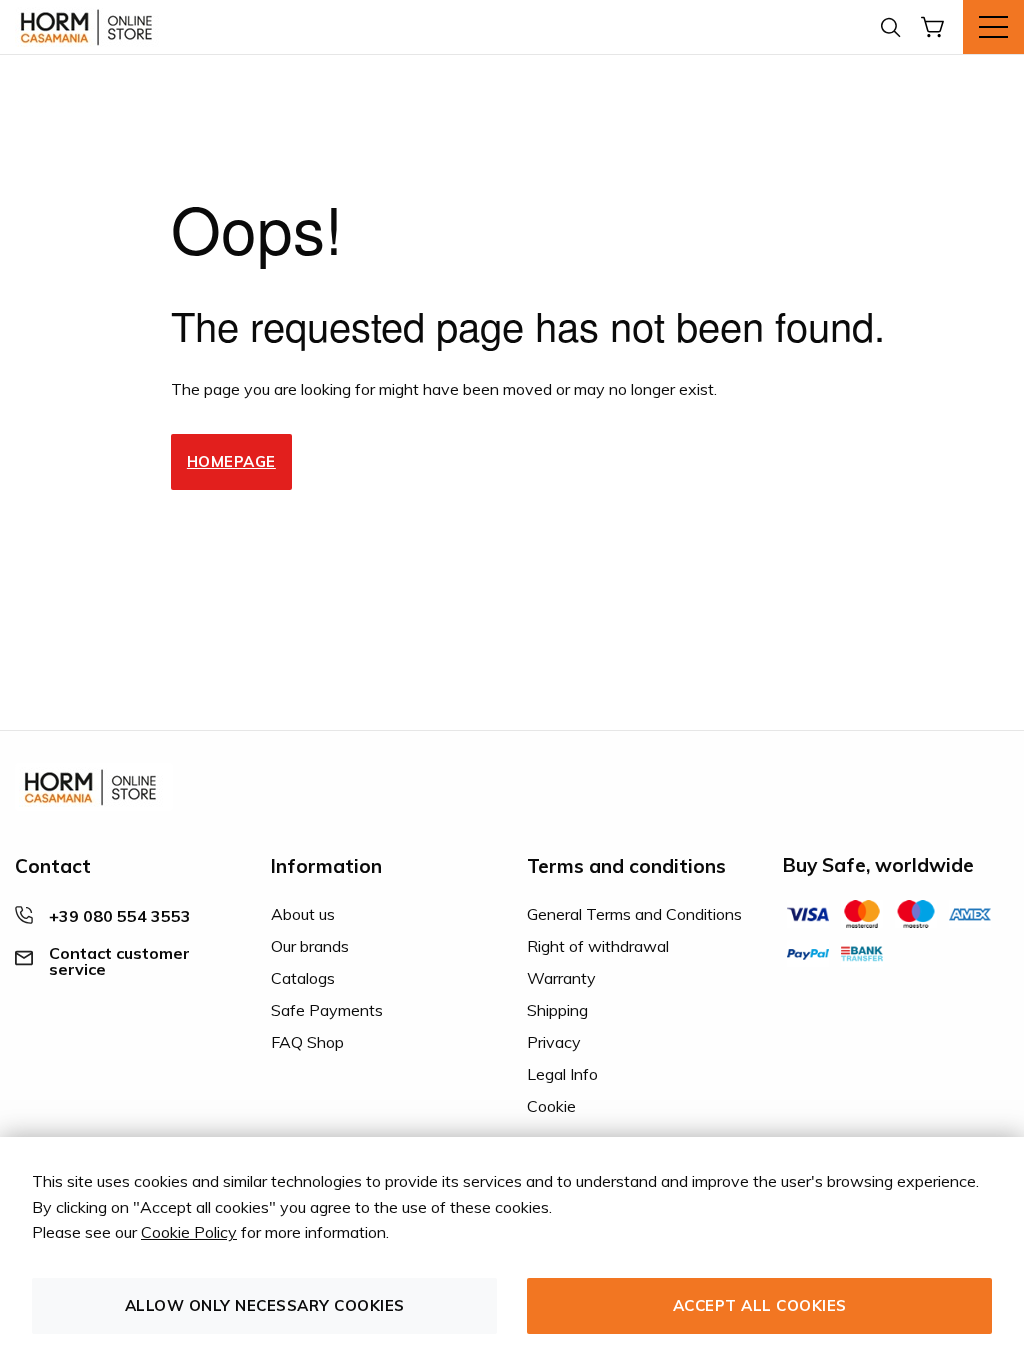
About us (303, 914)
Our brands (310, 946)
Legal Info (562, 1074)
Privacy (554, 1042)
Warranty (561, 978)
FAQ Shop (307, 1042)
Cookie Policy (189, 1232)
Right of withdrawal (598, 946)
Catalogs (303, 978)
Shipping (557, 1010)
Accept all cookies (760, 1305)
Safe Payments (327, 1010)
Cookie (551, 1106)
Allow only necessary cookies (265, 1305)
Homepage (231, 461)
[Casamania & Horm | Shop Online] (90, 27)
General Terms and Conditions (634, 914)
